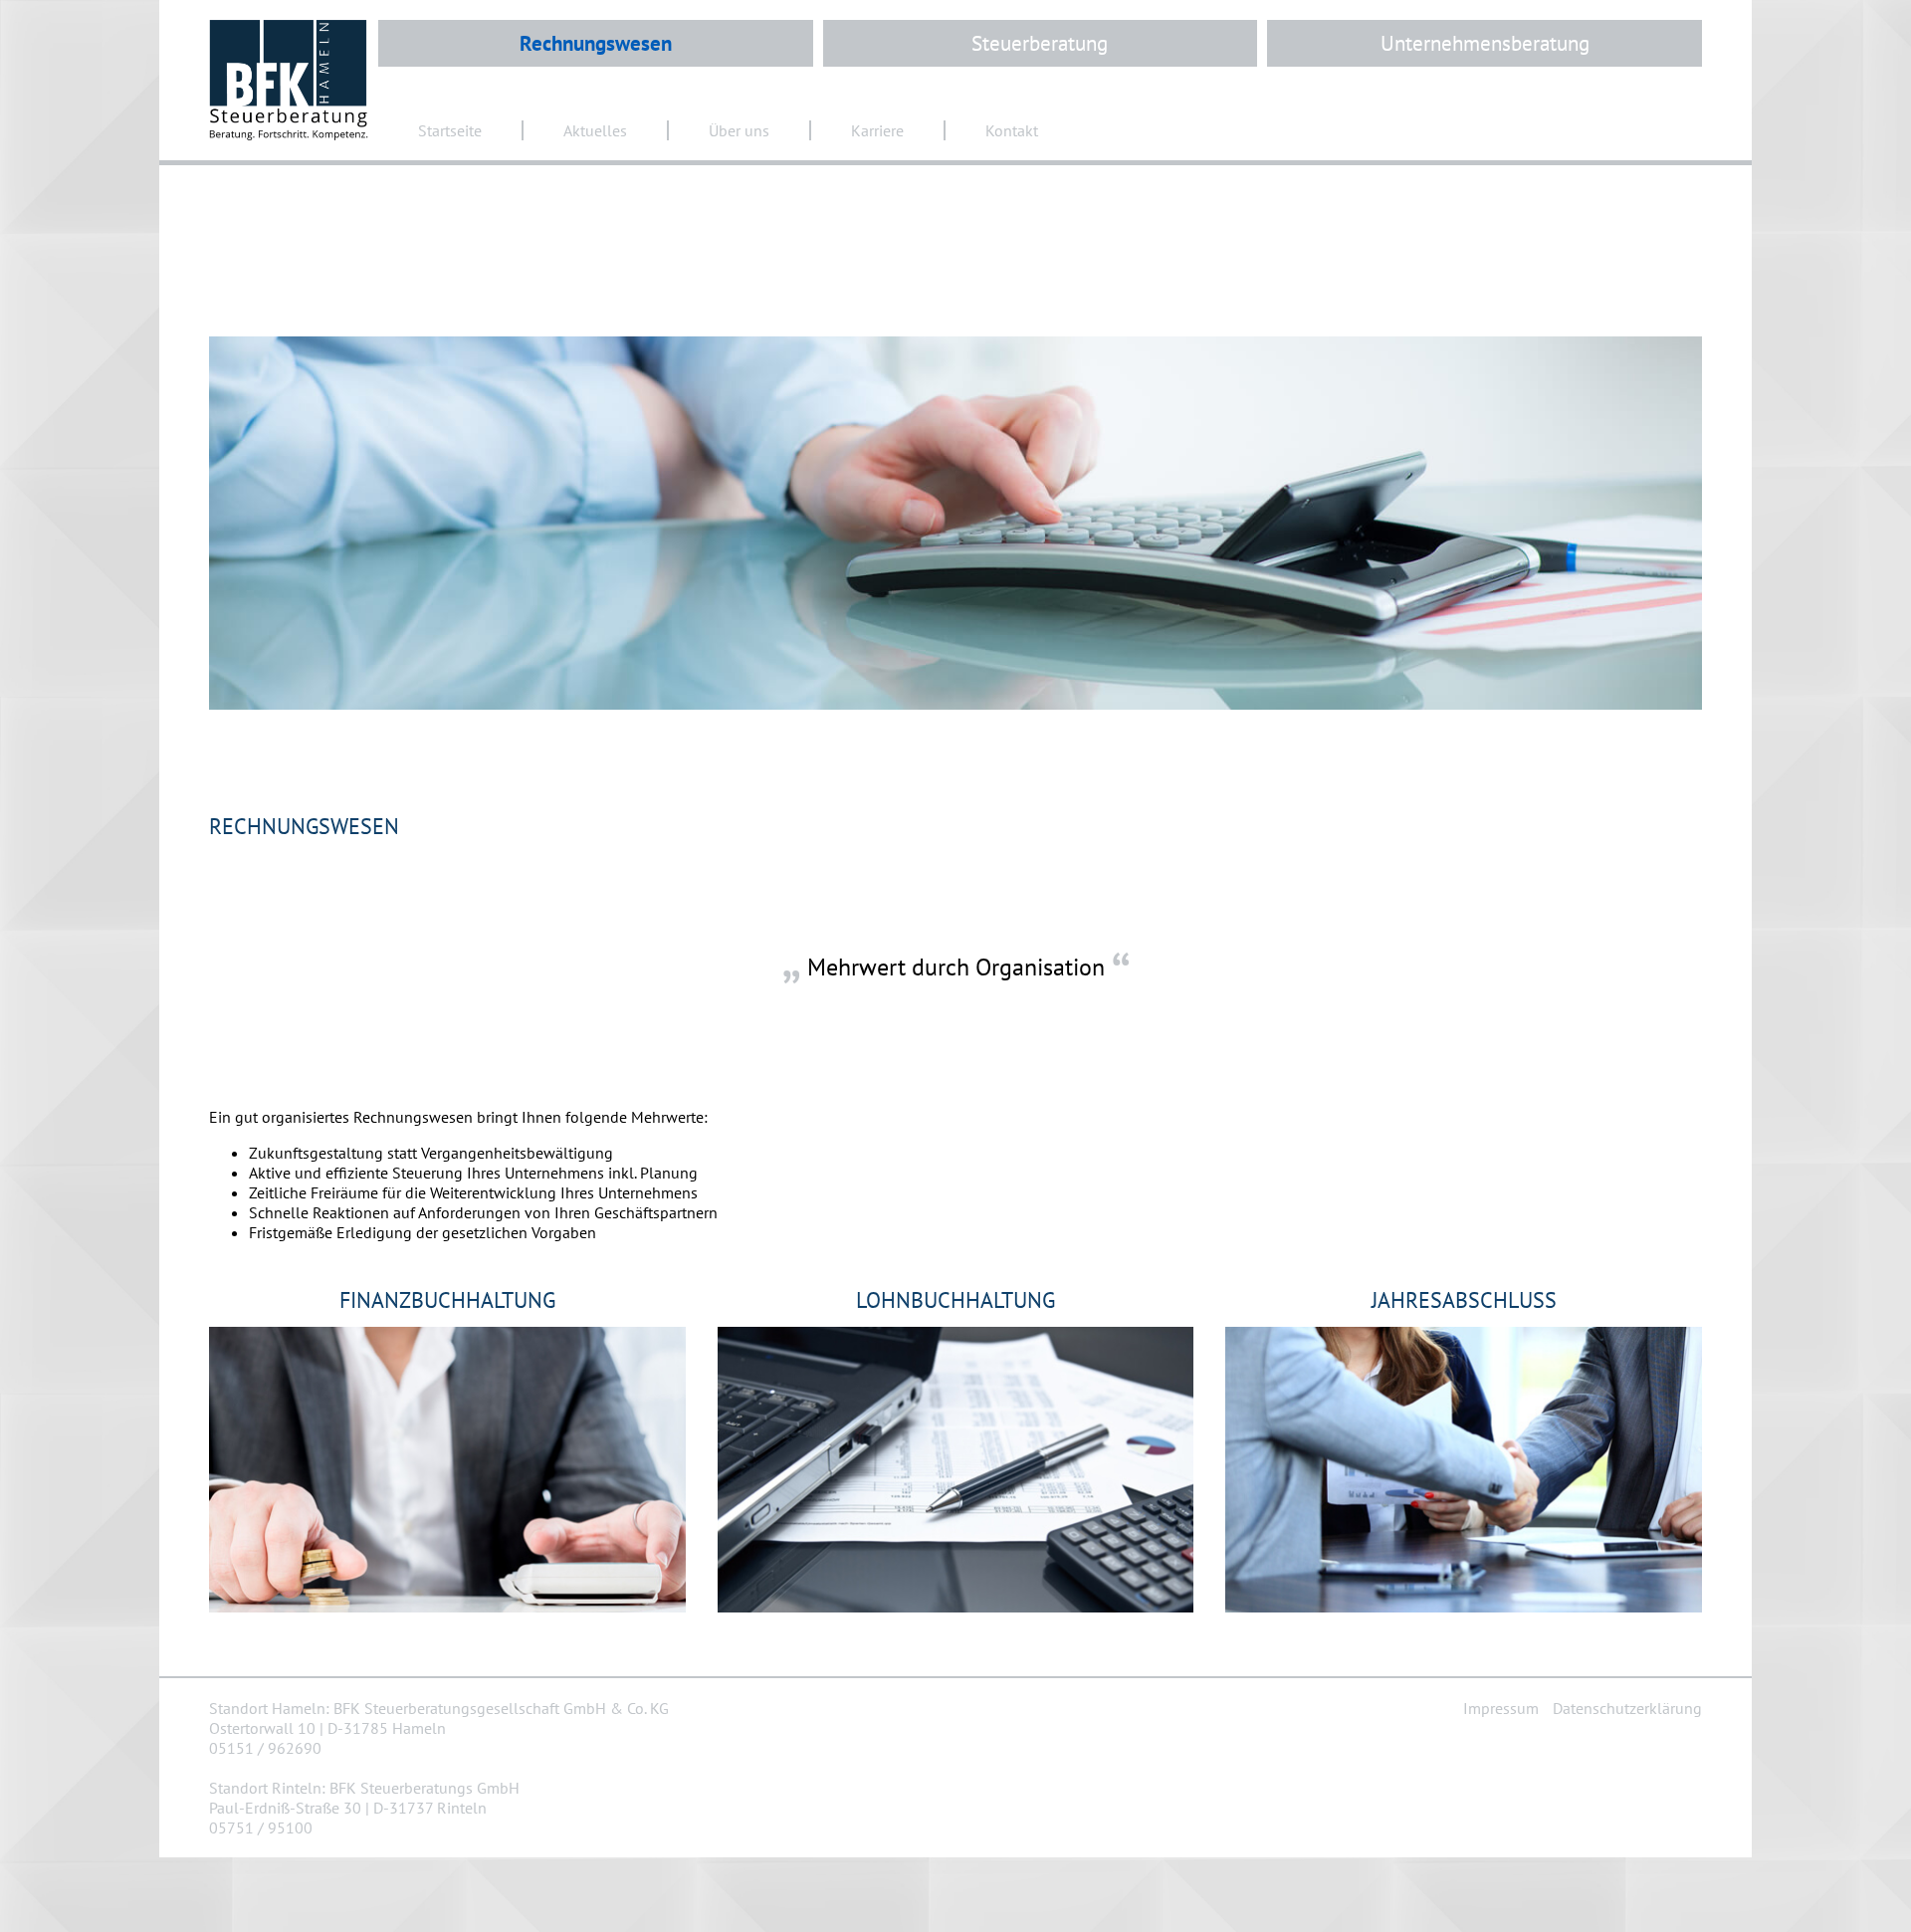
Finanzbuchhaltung (447, 1299)
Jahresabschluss (1464, 1299)
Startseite (450, 130)
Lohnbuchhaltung (955, 1299)
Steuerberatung (1040, 43)
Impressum (1501, 1708)
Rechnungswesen (596, 43)
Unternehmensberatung (1485, 43)
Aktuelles (595, 130)
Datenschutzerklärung (1627, 1708)
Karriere (877, 130)
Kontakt (1012, 130)
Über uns (739, 130)
